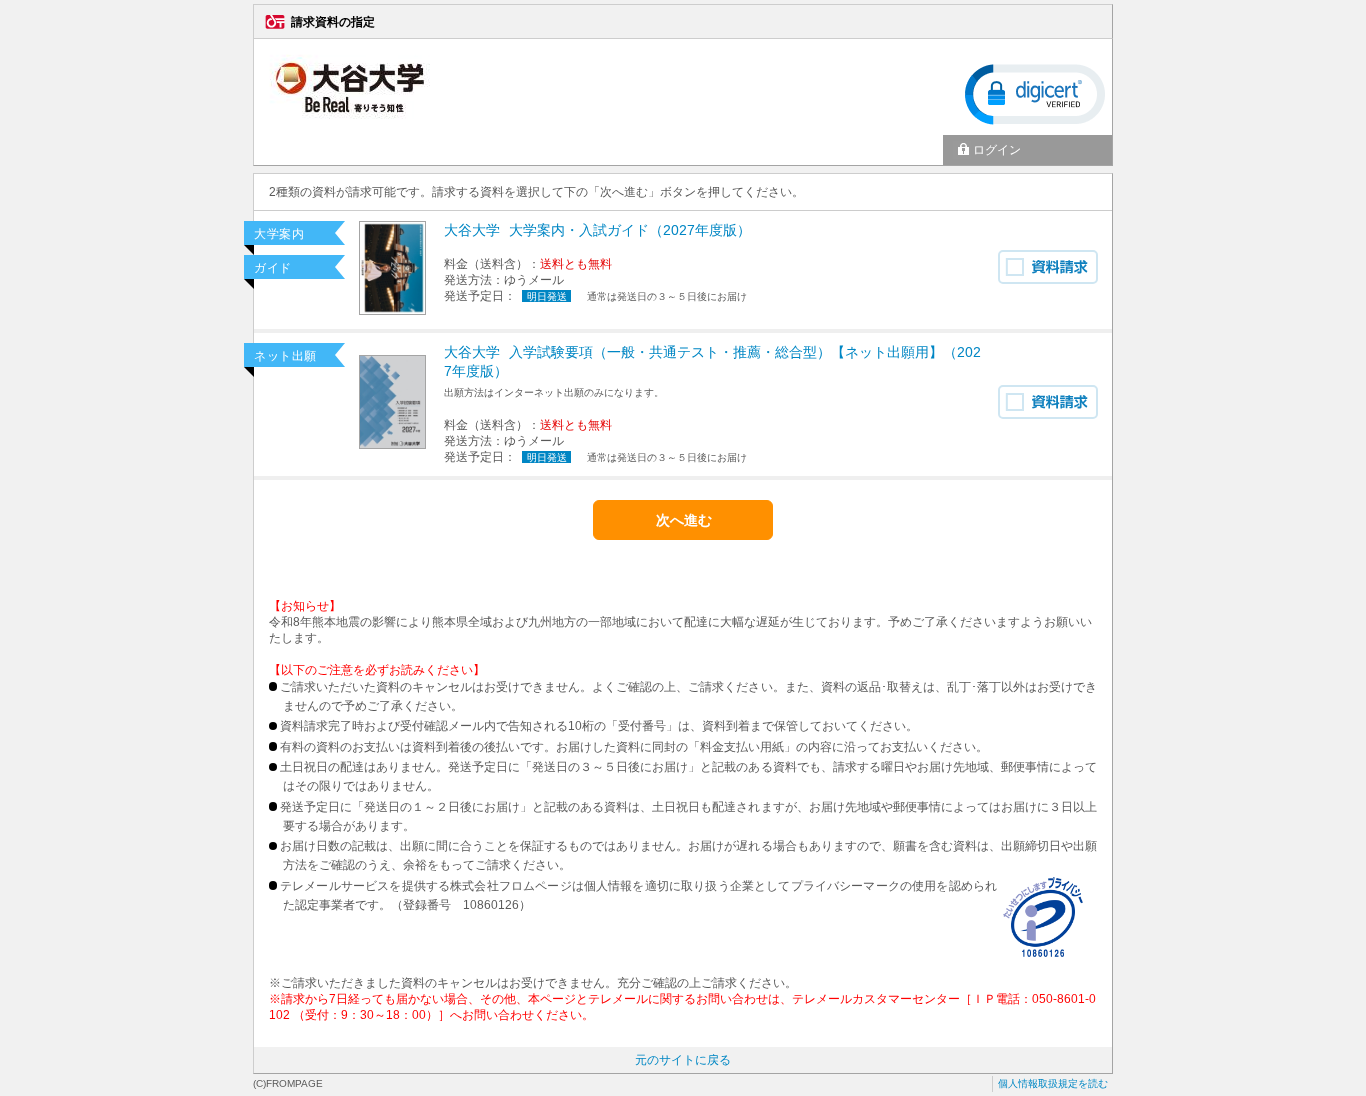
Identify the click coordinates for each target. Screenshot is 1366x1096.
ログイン (997, 150)
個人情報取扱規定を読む (1053, 1083)
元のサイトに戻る (683, 1060)
